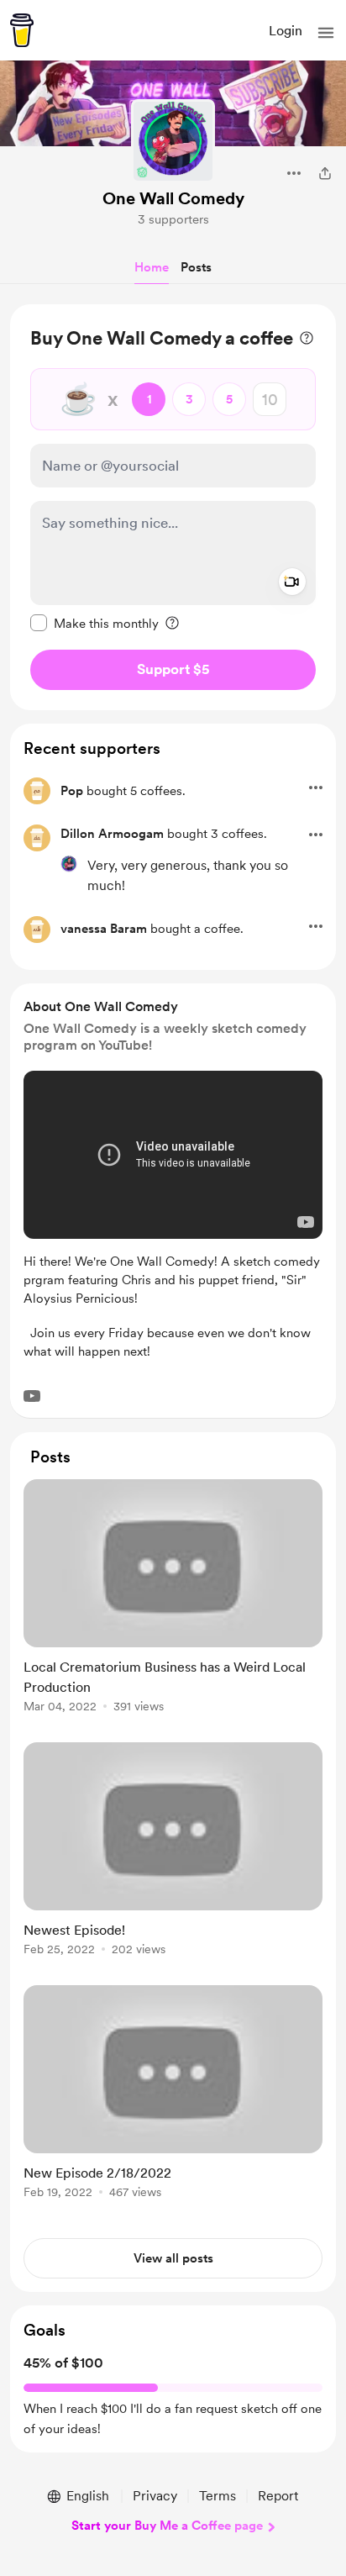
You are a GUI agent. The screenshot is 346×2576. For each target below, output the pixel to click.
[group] (173, 1606)
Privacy (155, 2496)
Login (286, 31)
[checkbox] (94, 623)
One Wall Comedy (173, 198)
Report (278, 2496)
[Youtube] (32, 1396)
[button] (326, 33)
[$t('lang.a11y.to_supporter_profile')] (69, 864)
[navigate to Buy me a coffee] (22, 30)
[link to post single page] (173, 1599)
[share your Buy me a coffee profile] (325, 173)
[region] (173, 507)
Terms (218, 2496)
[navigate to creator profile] (173, 141)
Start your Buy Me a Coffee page (167, 2526)
